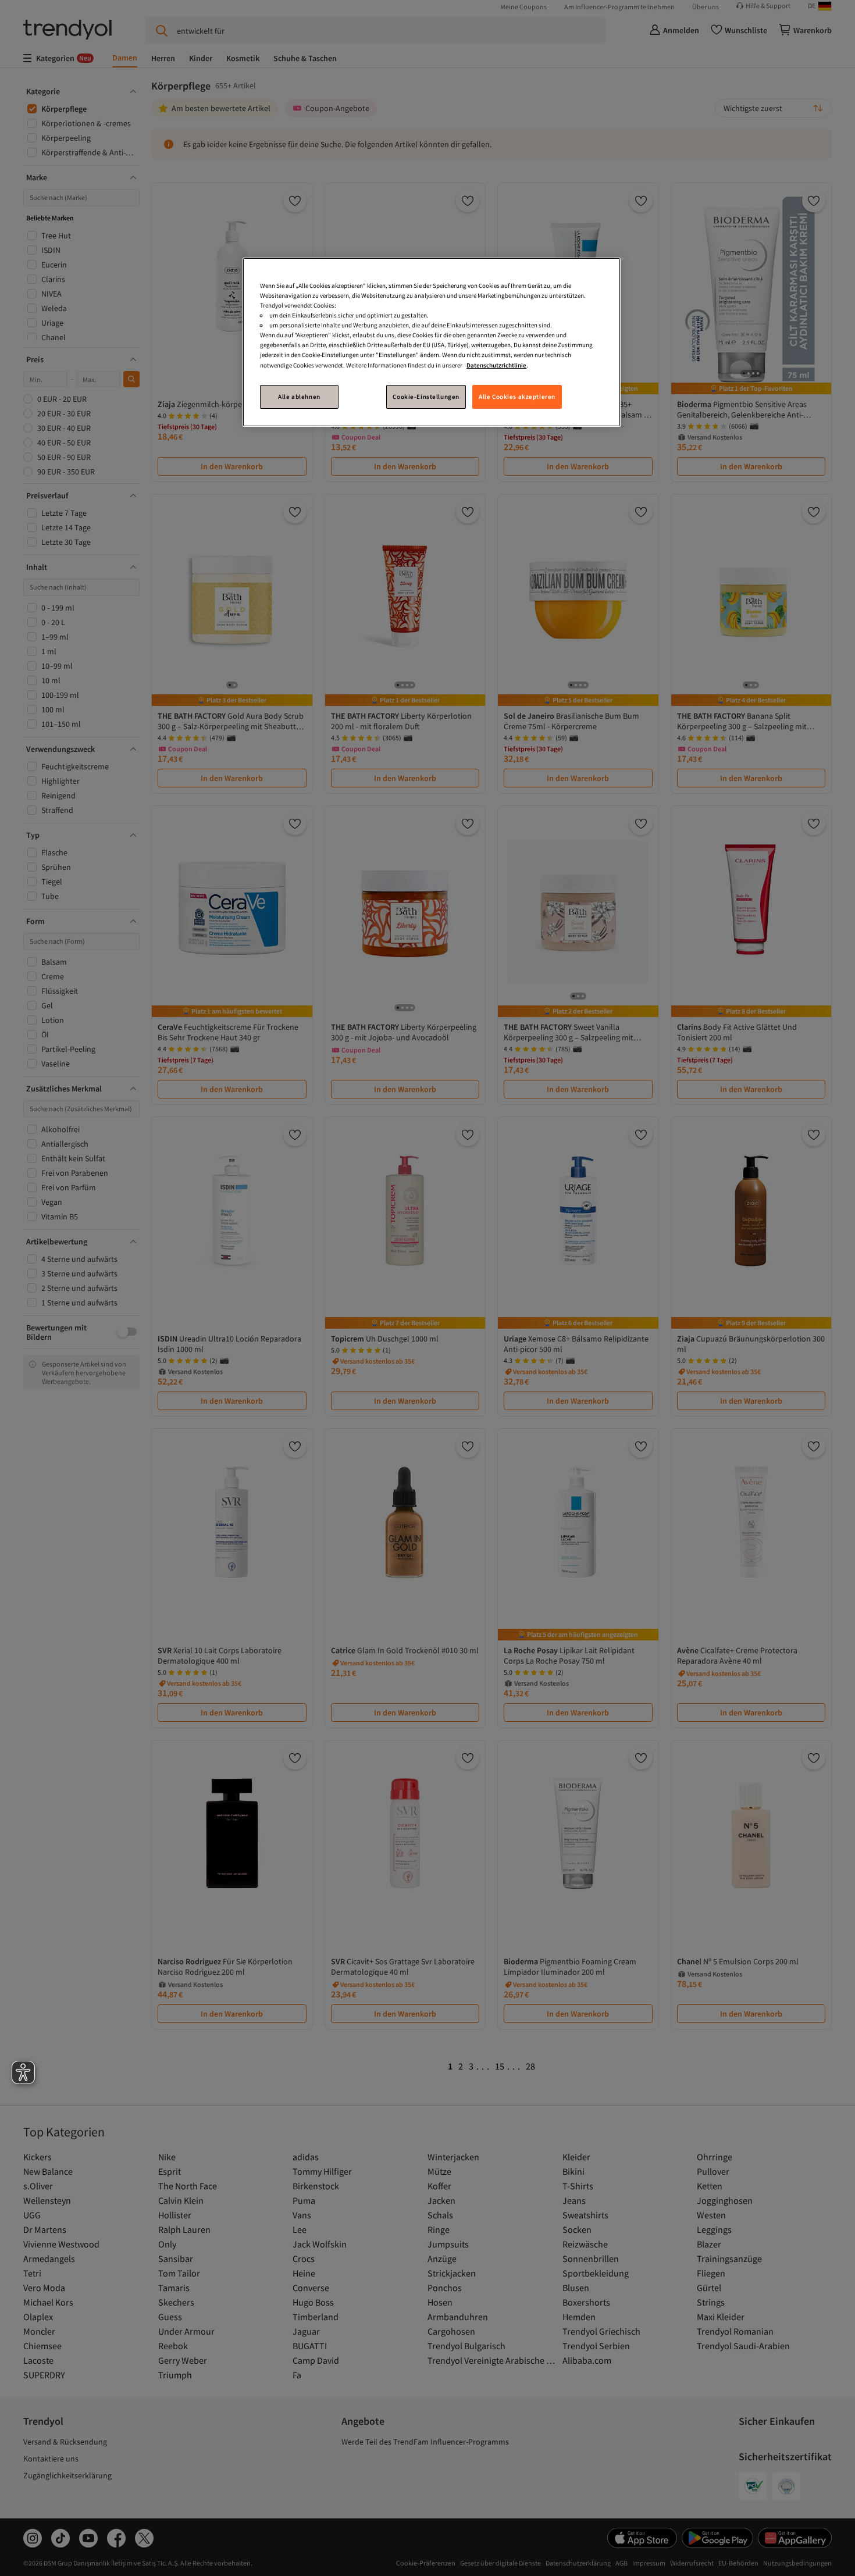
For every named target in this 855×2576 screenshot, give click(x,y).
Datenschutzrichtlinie (496, 365)
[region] (432, 342)
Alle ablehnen (299, 397)
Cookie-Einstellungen (426, 397)
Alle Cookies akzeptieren (517, 397)
